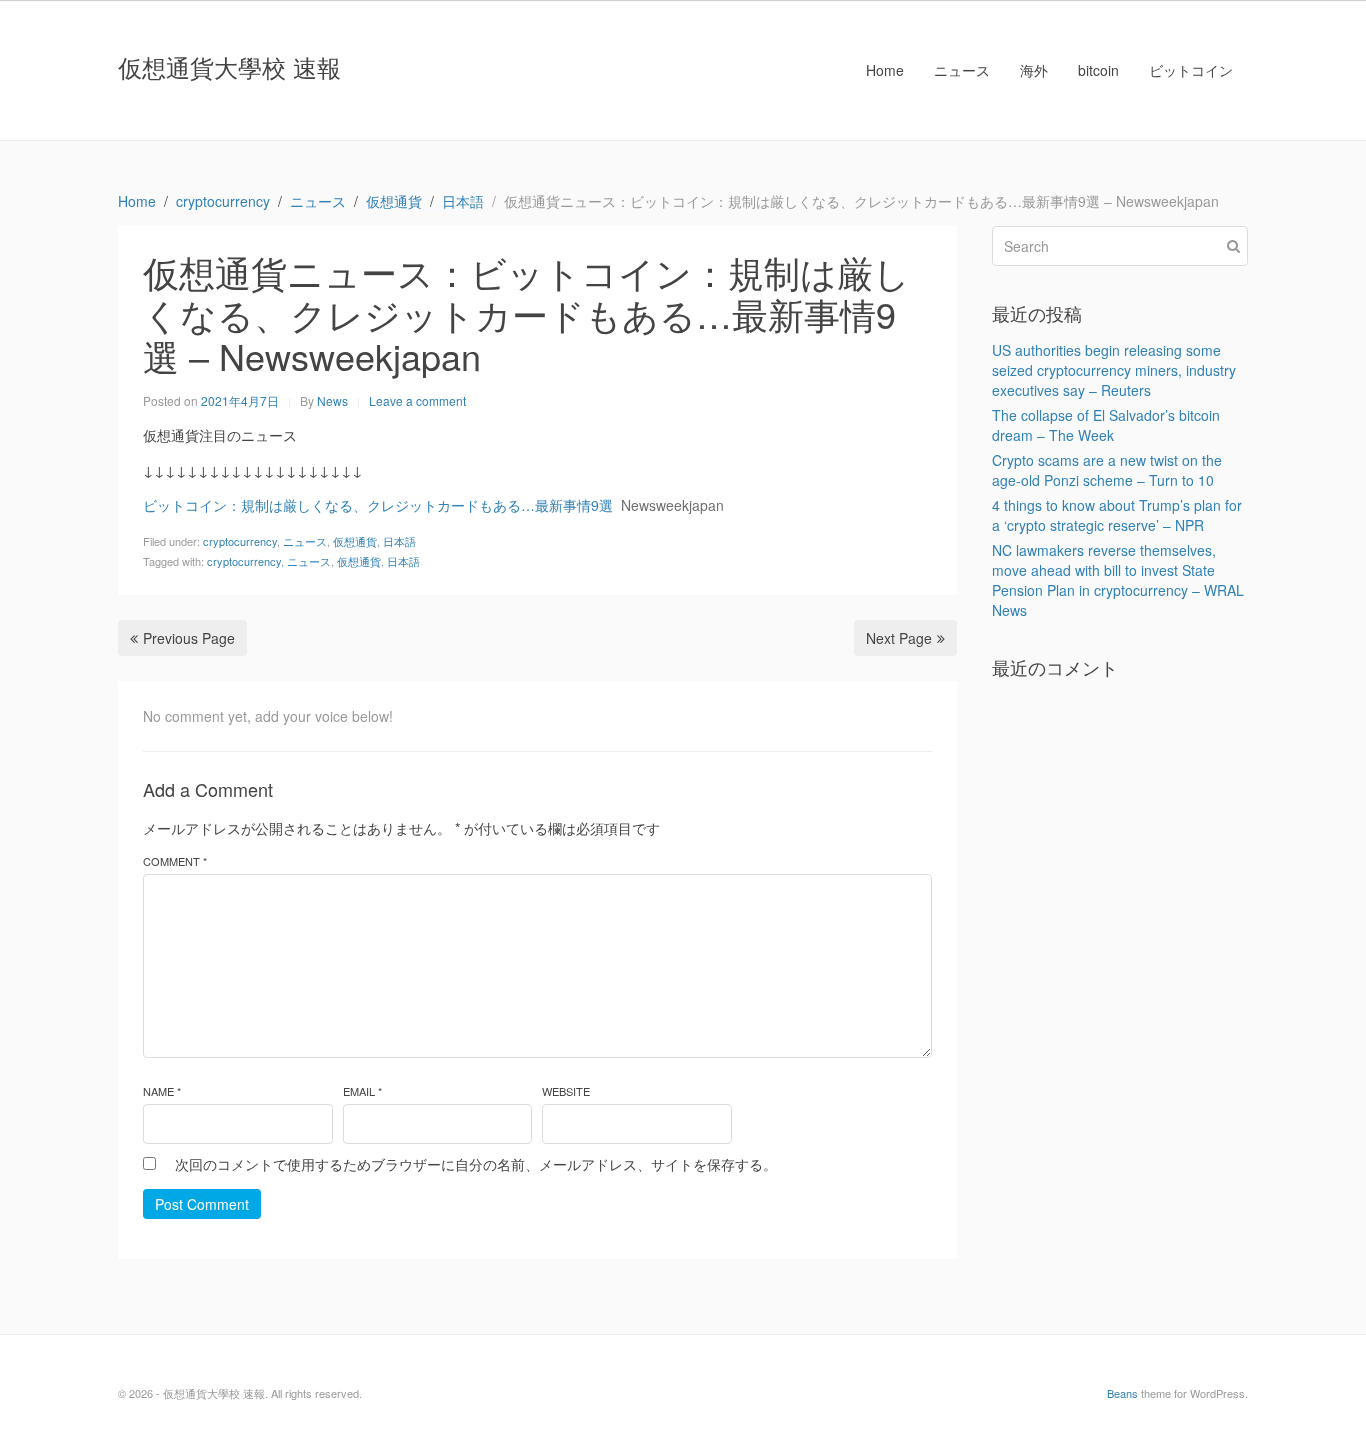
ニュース (962, 70)
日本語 (399, 541)
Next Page (899, 638)
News (332, 400)
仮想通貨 (355, 541)
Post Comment (202, 1204)
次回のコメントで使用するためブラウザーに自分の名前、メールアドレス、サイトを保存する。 (476, 1164)
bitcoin (1098, 70)
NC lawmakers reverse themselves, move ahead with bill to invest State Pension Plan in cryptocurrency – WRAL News (1118, 580)
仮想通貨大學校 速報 (229, 66)
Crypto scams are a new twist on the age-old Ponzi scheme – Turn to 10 (1107, 470)
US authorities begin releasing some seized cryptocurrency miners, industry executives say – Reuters (1114, 370)
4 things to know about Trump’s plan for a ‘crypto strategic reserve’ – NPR (1117, 515)
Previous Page (189, 638)
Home (885, 70)
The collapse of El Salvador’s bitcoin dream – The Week (1106, 425)
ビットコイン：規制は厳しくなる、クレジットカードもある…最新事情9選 (378, 505)
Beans (1122, 1393)
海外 (1034, 70)
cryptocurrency (240, 541)
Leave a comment (417, 400)
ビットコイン (1191, 70)
